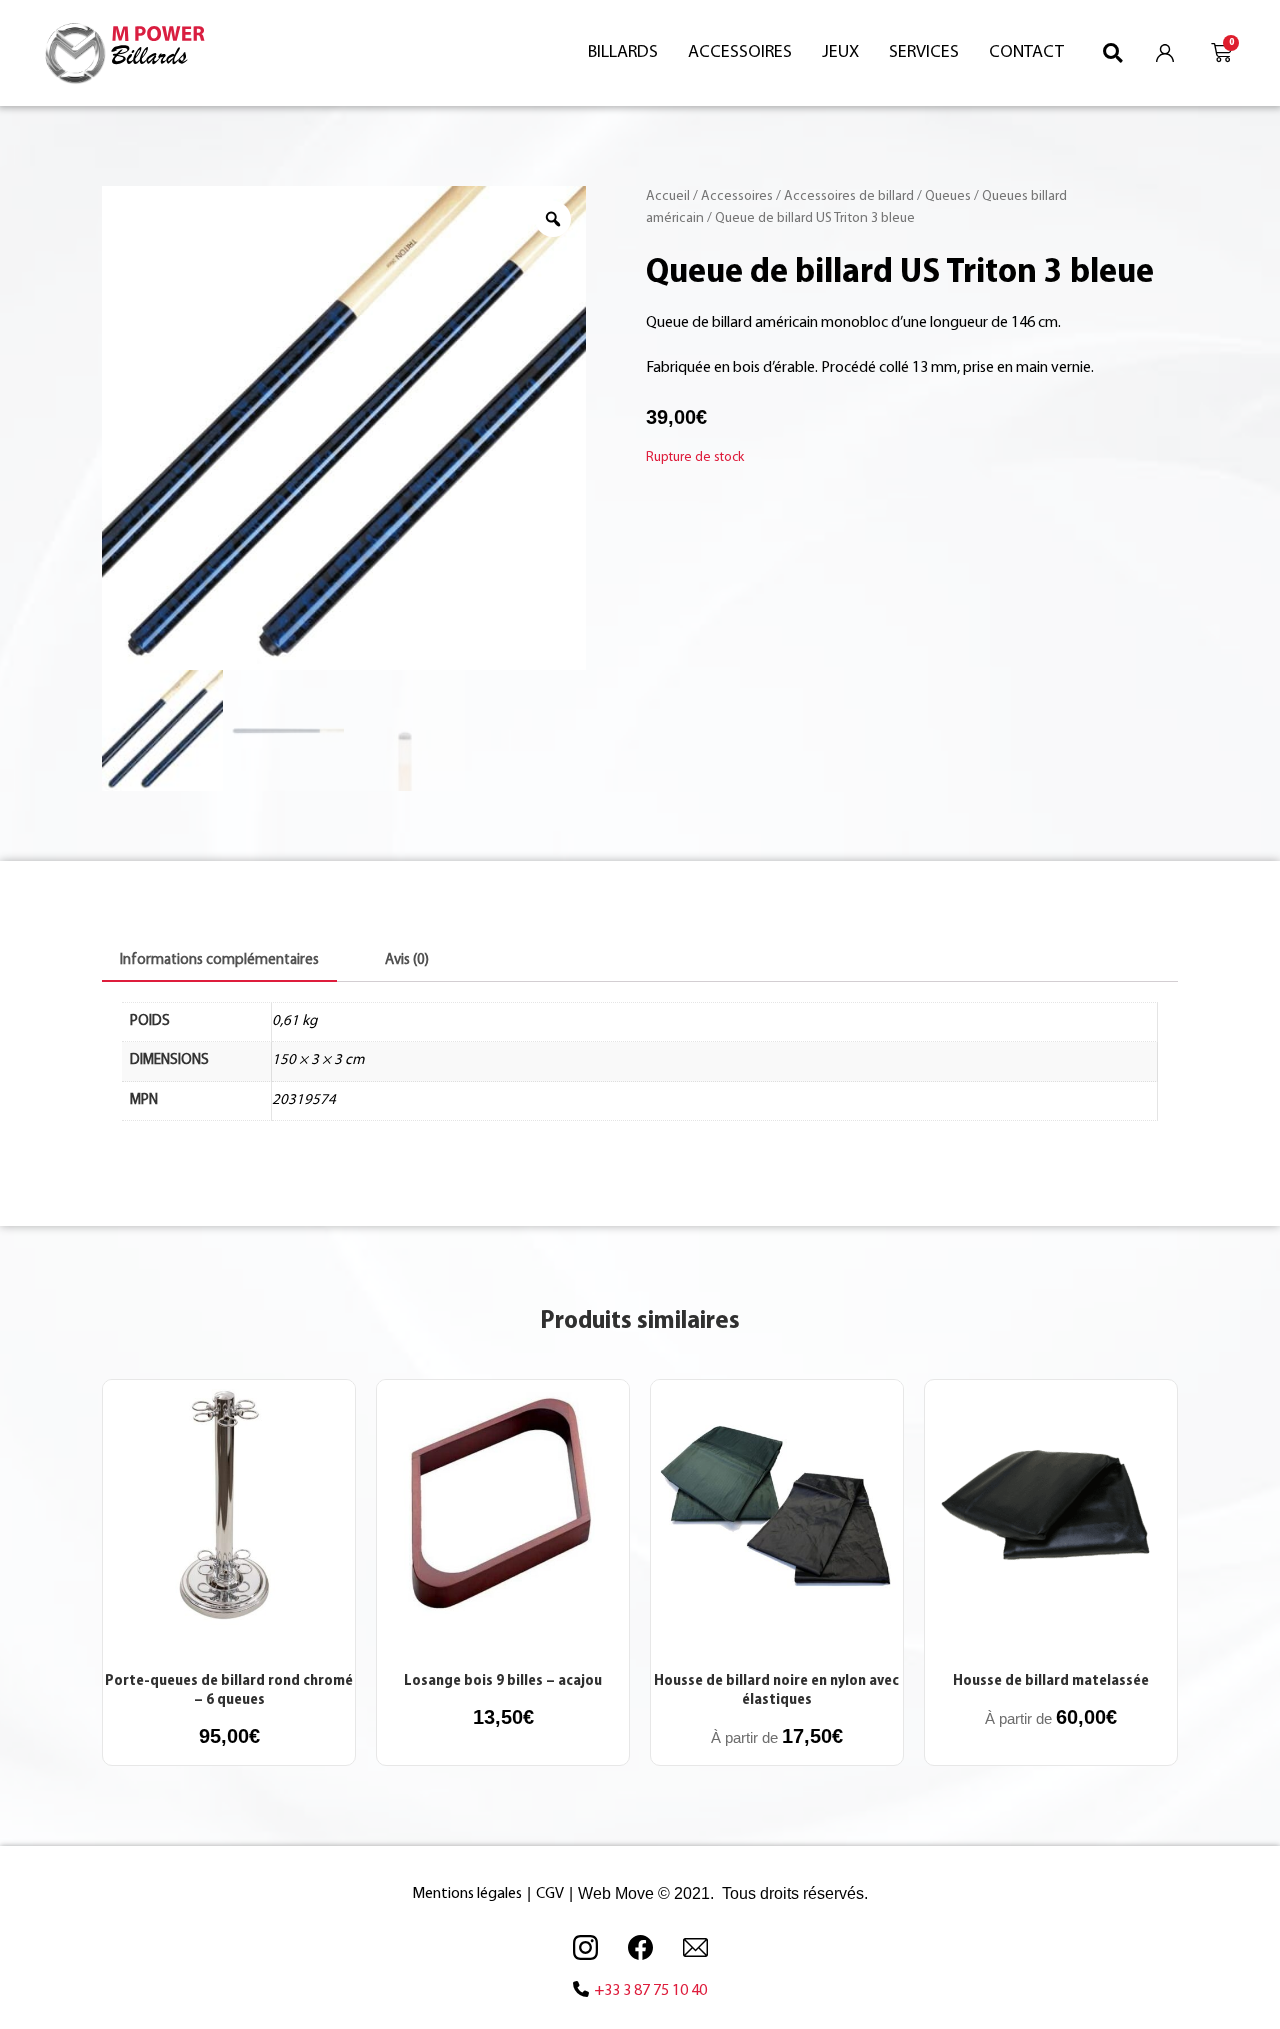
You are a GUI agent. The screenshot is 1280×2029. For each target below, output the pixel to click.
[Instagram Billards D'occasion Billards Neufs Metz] (585, 1947)
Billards (623, 53)
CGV (550, 1894)
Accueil (668, 196)
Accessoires (740, 53)
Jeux (840, 53)
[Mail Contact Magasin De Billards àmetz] (695, 1947)
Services (924, 53)
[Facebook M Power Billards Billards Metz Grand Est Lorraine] (640, 1947)
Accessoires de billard (849, 196)
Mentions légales (467, 1894)
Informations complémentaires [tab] (219, 960)
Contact (1026, 53)
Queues (948, 196)
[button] (1113, 52)
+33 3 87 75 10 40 (650, 1991)
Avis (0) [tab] (407, 960)
